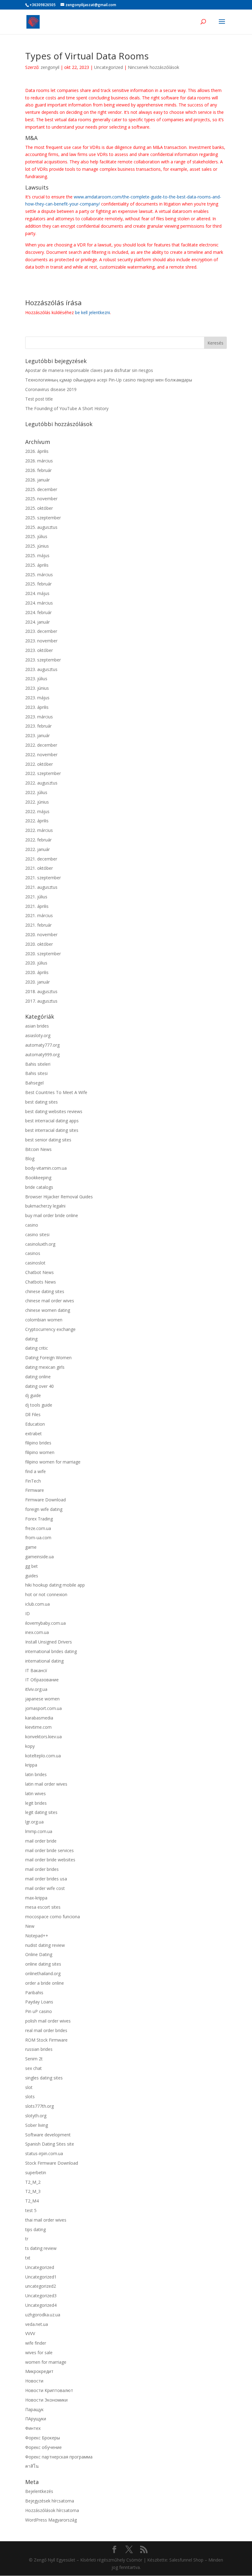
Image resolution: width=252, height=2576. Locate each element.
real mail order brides (46, 2030)
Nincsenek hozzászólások (154, 67)
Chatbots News (41, 1282)
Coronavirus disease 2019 (51, 389)
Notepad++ (37, 1936)
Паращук (34, 2409)
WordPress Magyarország (51, 2520)
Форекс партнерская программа (59, 2457)
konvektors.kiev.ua (43, 1737)
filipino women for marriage (53, 1462)
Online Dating (39, 1954)
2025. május (37, 555)
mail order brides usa (46, 1879)
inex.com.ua (37, 1632)
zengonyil (50, 67)
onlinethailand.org (43, 1973)
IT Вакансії (36, 1670)
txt (28, 2258)
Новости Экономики (46, 2400)
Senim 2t (34, 2059)
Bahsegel (34, 1083)
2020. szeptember (43, 954)
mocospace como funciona (53, 1917)
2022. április (37, 821)
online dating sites (43, 1964)
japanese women (42, 1699)
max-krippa (36, 1898)
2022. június (37, 802)
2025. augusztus (41, 527)
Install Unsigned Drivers (49, 1642)
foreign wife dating (44, 1509)
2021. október (39, 868)
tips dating (35, 2229)
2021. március (39, 915)
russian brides (39, 2049)
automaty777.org (42, 1045)
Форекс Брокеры (43, 2438)
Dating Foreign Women (48, 1358)
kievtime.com (38, 1727)
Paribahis (34, 1993)
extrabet (33, 1434)
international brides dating (51, 1651)
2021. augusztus (41, 887)
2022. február (38, 840)
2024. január (37, 622)
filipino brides (38, 1443)
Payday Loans (39, 2002)
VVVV (30, 2333)
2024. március (39, 603)
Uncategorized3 (41, 2296)
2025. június (37, 546)
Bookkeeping (38, 1178)
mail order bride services (49, 1850)
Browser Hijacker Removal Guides (59, 1197)
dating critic (37, 1348)
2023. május (37, 698)
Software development (48, 2135)
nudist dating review (45, 1945)
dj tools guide (39, 1405)
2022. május (37, 811)
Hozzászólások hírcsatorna (52, 2510)
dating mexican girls (45, 1367)
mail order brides (42, 1869)
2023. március (39, 717)
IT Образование (42, 1680)
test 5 (31, 2210)
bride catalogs (39, 1187)
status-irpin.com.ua (44, 2153)
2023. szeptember (43, 660)
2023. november (41, 641)
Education (35, 1424)
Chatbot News (39, 1272)
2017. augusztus (41, 1001)
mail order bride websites (50, 1860)
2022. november (41, 755)
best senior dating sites (48, 1140)
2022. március (39, 830)
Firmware (35, 1490)
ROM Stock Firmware (46, 2040)
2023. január (37, 735)
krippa (31, 1765)
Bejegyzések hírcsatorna (50, 2501)
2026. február (38, 470)
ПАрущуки (36, 2419)
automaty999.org (42, 1054)
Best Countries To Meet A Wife (56, 1092)
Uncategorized (108, 67)
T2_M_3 (33, 2191)
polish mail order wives (48, 2021)
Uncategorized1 (41, 2277)
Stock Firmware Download (52, 2163)
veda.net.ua (37, 2324)
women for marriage (46, 2362)
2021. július (36, 897)
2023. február (38, 726)
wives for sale (39, 2352)
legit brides (36, 1803)
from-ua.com (38, 1538)
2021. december (41, 859)
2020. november (41, 935)
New (30, 1926)
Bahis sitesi (36, 1073)
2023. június (37, 688)
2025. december (41, 489)
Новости (34, 2381)
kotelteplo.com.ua (43, 1756)
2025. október (39, 508)
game (31, 1547)
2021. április (37, 906)
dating (31, 1339)
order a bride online (45, 1983)
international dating (44, 1661)
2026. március (39, 461)
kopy (30, 1746)
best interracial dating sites (52, 1130)
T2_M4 (32, 2201)
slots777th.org (39, 2106)
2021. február (38, 925)
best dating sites (41, 1102)
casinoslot (35, 1263)
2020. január (37, 982)
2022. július (36, 792)
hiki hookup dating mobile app (55, 1585)
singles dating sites (44, 2078)
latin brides (36, 1774)
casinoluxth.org (40, 1244)
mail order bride (41, 1841)
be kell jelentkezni (93, 312)
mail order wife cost (45, 1888)
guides (32, 1576)
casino (32, 1225)
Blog (30, 1158)
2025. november (41, 499)
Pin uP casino (39, 2011)
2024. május (37, 593)
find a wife (35, 1471)
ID (28, 1613)
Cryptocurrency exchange (50, 1329)
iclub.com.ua (37, 1604)
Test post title (39, 399)
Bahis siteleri (38, 1064)
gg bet (31, 1566)
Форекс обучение (43, 2447)
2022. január (37, 849)
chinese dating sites (45, 1291)
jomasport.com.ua (43, 1708)
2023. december (41, 631)
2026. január (37, 480)
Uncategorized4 (41, 2305)
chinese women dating (48, 1310)
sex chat (33, 2068)
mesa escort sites (43, 1907)
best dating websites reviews (54, 1111)
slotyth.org (36, 2116)
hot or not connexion (46, 1594)
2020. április (37, 972)
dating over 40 (39, 1386)
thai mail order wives (46, 2220)
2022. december (41, 745)
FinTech (33, 1481)
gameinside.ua (39, 1557)
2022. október (39, 764)
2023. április (37, 707)
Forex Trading (39, 1519)
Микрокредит (39, 2371)
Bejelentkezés (39, 2491)
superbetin (36, 2173)
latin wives (35, 1793)
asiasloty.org (38, 1035)
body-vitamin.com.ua (46, 1168)
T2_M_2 (33, 2182)
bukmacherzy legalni (45, 1206)
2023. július (36, 679)
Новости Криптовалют (49, 2390)
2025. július (36, 536)
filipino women (40, 1452)
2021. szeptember (43, 878)
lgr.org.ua (34, 1822)
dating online (38, 1377)
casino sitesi (37, 1234)
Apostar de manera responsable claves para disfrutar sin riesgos (89, 370)
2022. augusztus (41, 783)
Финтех (33, 2428)
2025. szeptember (43, 518)
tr (27, 2239)
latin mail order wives (46, 1784)
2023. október (39, 650)
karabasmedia (39, 1718)
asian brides (37, 1026)
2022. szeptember (43, 773)
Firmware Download (45, 1500)
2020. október (39, 944)
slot (29, 2087)
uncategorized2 (41, 2286)
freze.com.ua (38, 1528)
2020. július (36, 963)
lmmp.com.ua (39, 1831)
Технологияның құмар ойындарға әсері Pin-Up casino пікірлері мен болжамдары (109, 380)
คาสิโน (32, 2466)
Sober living (37, 2125)
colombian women (44, 1320)
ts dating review (41, 2248)
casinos (33, 1253)
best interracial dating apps (52, 1121)
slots (30, 2097)
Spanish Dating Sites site (50, 2144)
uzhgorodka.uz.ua (43, 2315)
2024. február (38, 612)
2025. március (39, 575)
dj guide (33, 1395)
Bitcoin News (38, 1149)
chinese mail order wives (50, 1301)
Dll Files (33, 1414)
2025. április (37, 565)
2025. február (38, 584)
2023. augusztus (41, 669)
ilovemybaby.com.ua (45, 1623)
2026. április (37, 451)
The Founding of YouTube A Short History (67, 408)
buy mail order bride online (52, 1215)
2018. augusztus (41, 991)
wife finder (36, 2343)
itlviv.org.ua (36, 1689)
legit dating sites (41, 1812)
